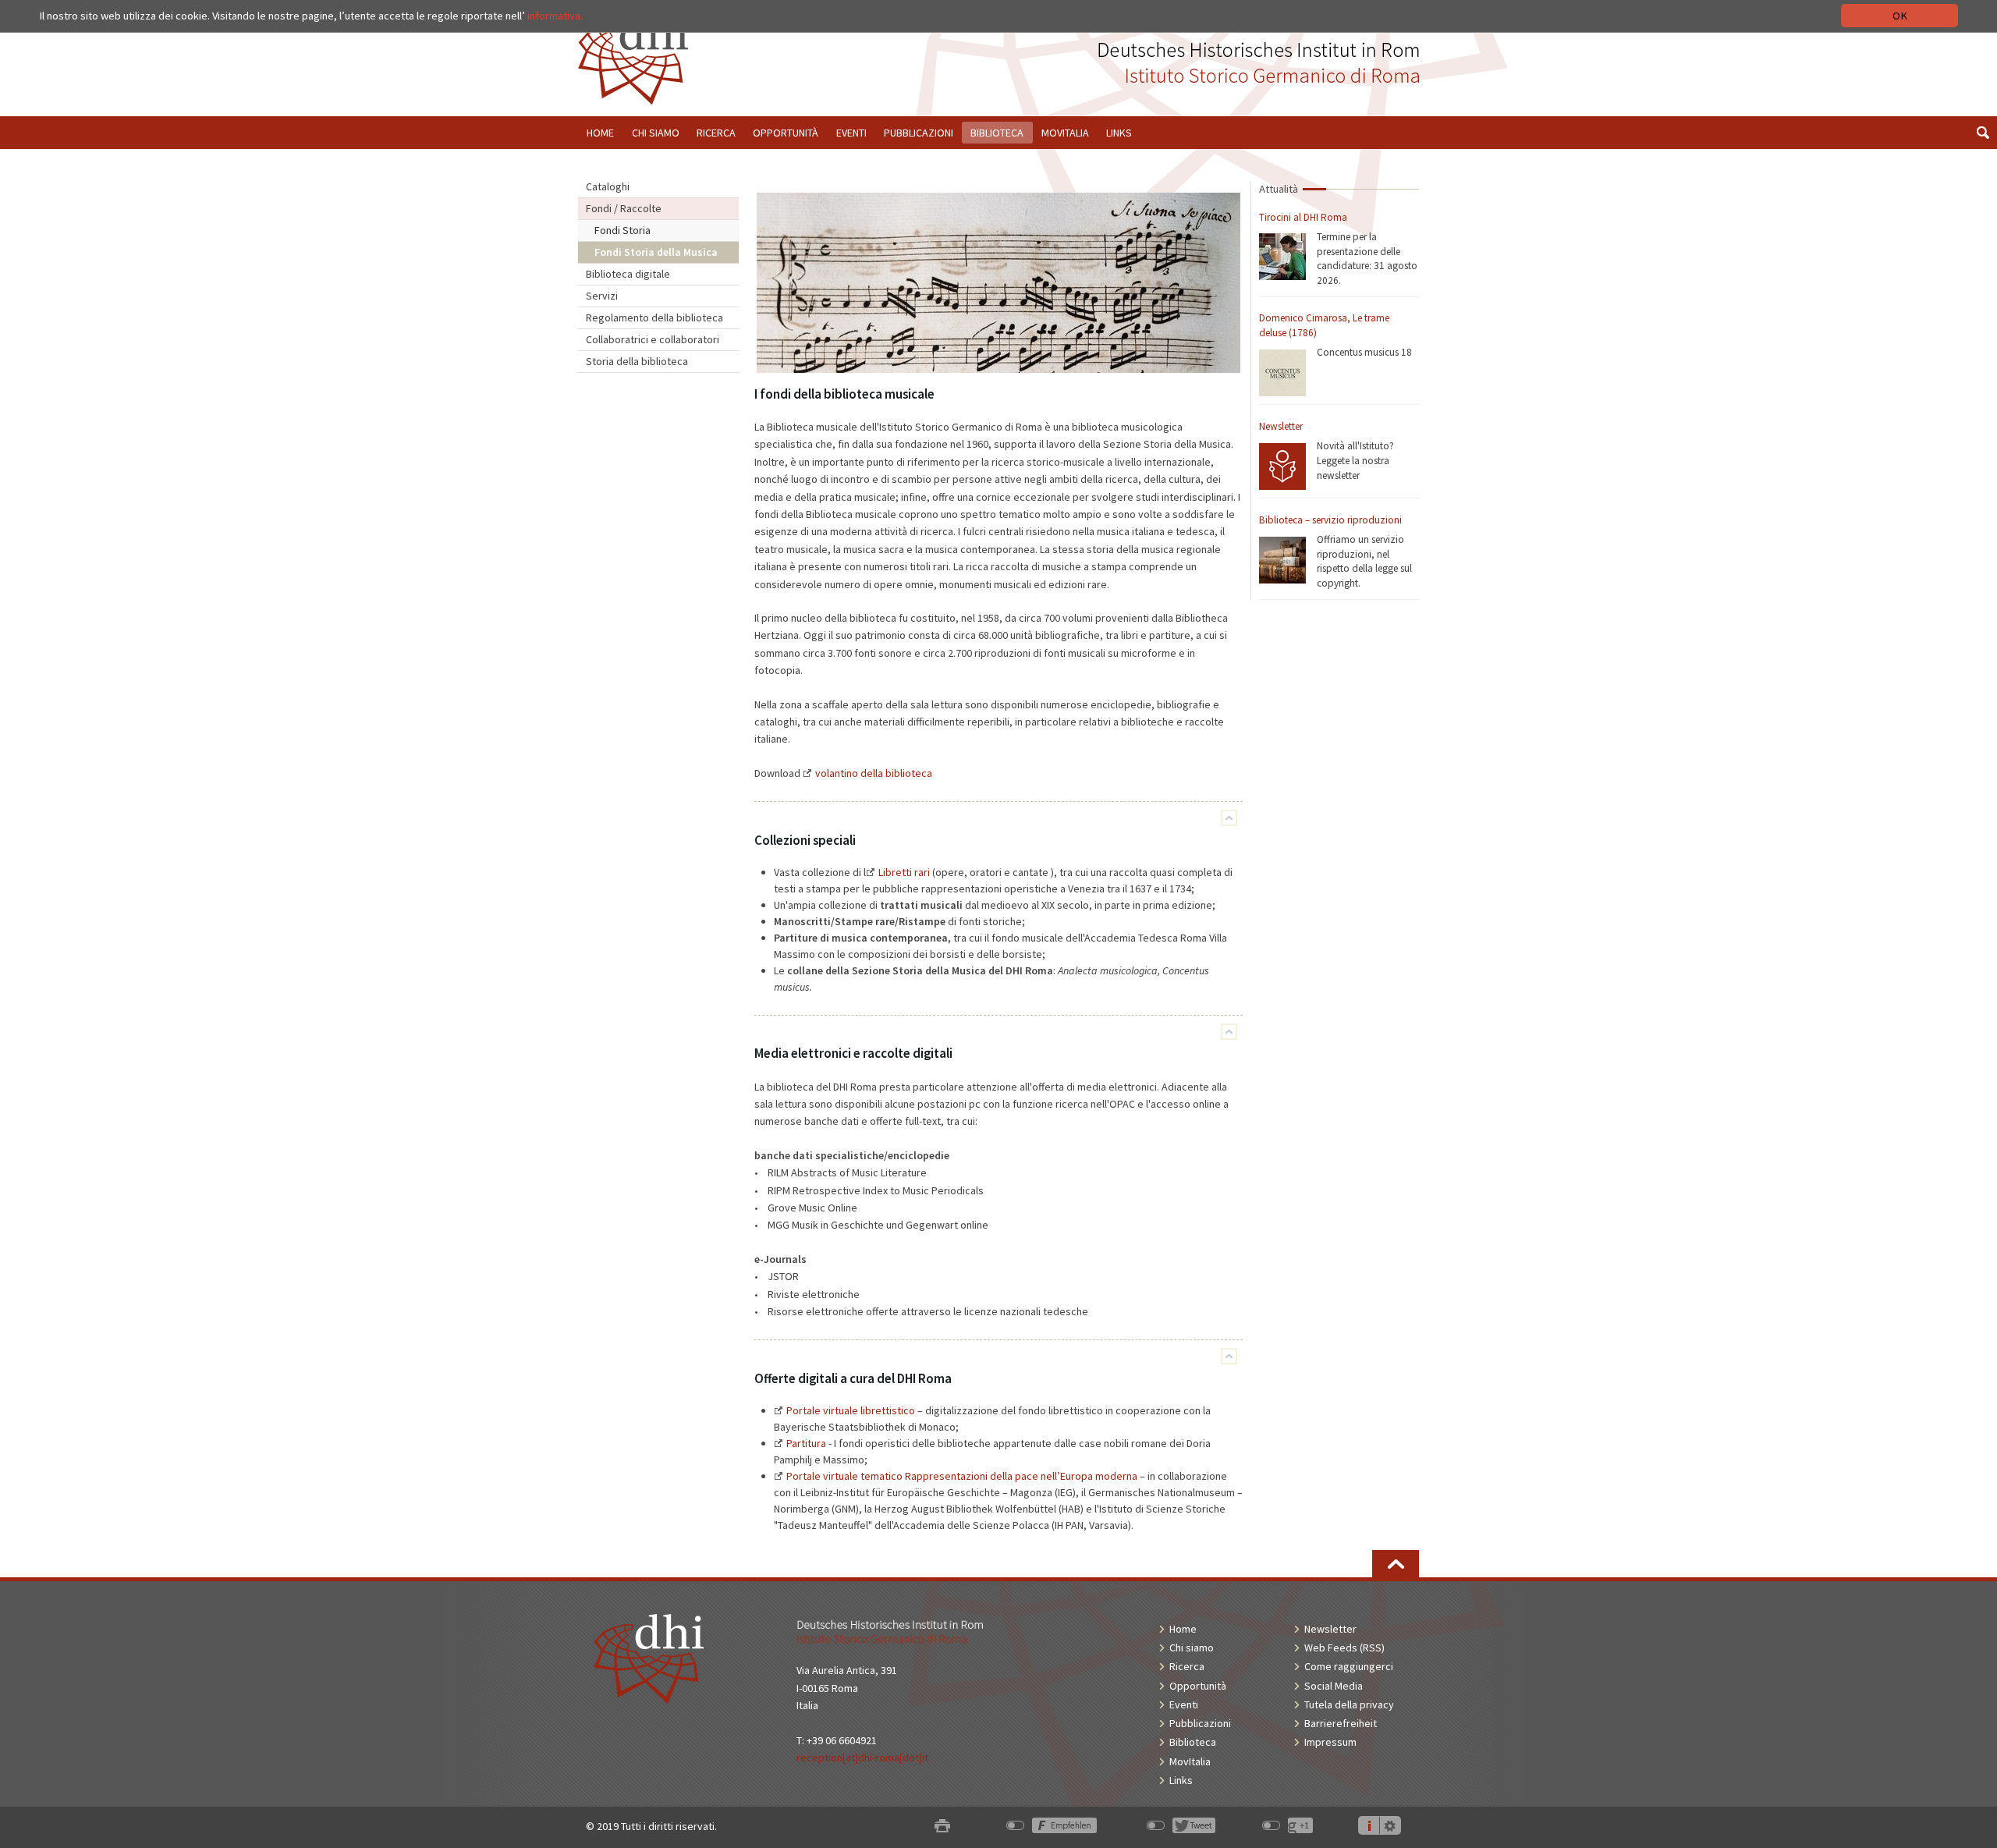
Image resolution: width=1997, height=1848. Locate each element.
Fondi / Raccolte (624, 208)
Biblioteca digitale (628, 274)
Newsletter (1281, 426)
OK (1900, 16)
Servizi (602, 296)
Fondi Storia (623, 230)
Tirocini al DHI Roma (1303, 217)
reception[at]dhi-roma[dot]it (862, 1758)
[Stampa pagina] (942, 1827)
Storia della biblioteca (637, 361)
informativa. (555, 16)
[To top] (1229, 818)
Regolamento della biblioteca (654, 317)
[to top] (1396, 1564)
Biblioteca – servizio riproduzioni (1330, 520)
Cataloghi (608, 186)
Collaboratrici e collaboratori (653, 339)
